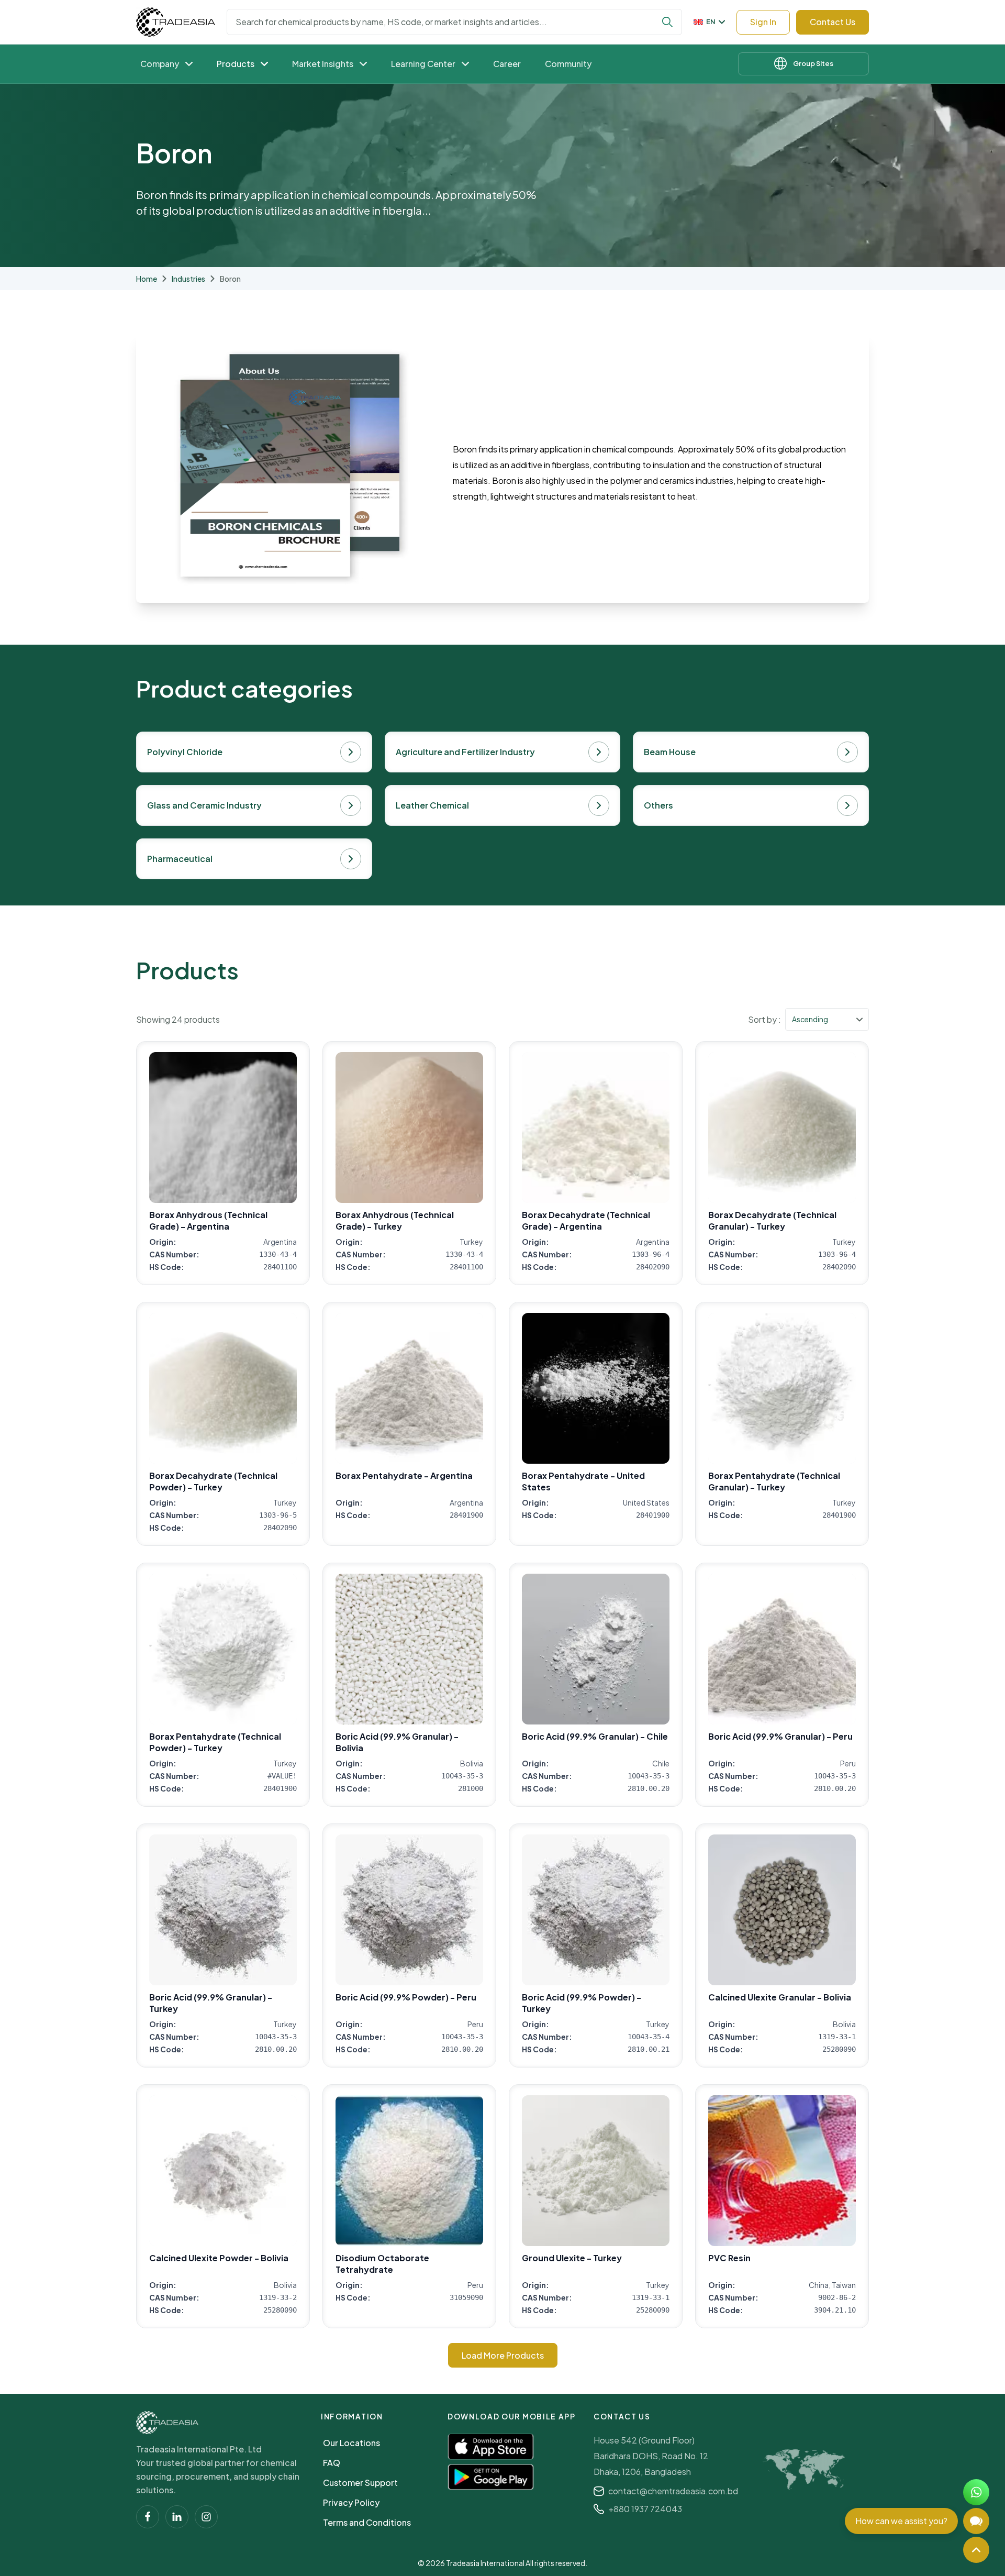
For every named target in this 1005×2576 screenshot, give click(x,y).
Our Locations (351, 2443)
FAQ (332, 2463)
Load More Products (503, 2355)
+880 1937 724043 (645, 2509)
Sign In (763, 22)
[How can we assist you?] (976, 2521)
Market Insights (323, 64)
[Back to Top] (976, 2550)
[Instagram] (206, 2517)
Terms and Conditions (367, 2522)
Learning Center (423, 64)
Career (507, 64)
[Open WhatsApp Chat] (976, 2492)
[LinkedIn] (177, 2517)
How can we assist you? (901, 2521)
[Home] (167, 2423)
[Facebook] (148, 2517)
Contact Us (833, 22)
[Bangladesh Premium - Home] (176, 22)
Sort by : (764, 1019)
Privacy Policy (351, 2502)
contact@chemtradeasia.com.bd (673, 2491)
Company (160, 64)
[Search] (667, 22)
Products (236, 64)
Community (568, 64)
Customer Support (360, 2483)
